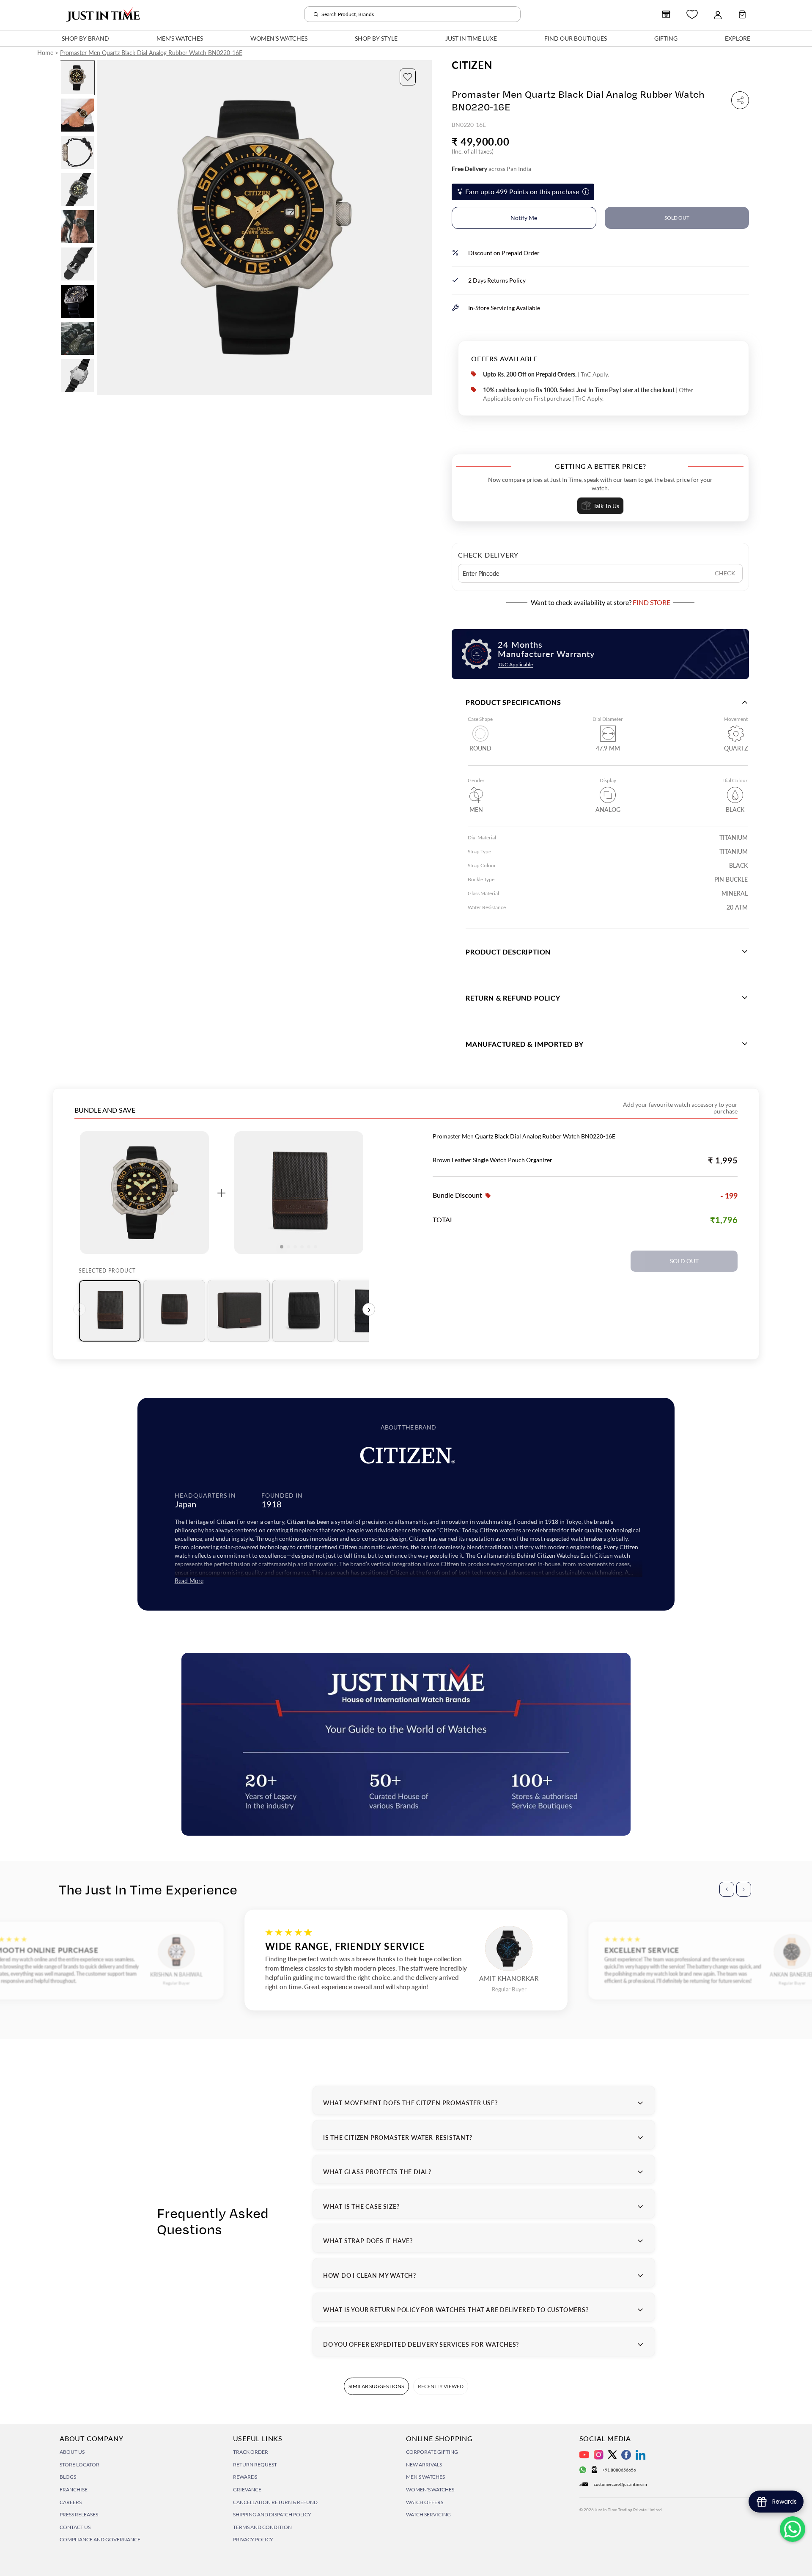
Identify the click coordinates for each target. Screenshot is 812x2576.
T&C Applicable (515, 664)
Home (45, 53)
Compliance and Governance (100, 2539)
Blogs (68, 2477)
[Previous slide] (104, 228)
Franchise (74, 2489)
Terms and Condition (262, 2527)
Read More (189, 1581)
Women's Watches (430, 2489)
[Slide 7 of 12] (77, 301)
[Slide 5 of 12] (77, 227)
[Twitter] (612, 2455)
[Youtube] (584, 2455)
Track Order (251, 2452)
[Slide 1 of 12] (77, 78)
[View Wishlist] (692, 14)
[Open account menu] (718, 14)
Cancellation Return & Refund (275, 2502)
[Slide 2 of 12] (77, 115)
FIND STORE (652, 602)
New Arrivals (424, 2465)
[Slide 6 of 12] (77, 264)
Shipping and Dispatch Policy (272, 2514)
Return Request (255, 2465)
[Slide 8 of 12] (77, 338)
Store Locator (80, 2465)
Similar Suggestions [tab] (376, 2386)
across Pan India (491, 169)
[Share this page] (740, 100)
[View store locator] (666, 14)
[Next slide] (425, 228)
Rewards (245, 2477)
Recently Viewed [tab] (441, 2386)
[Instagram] (599, 2455)
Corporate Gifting (432, 2452)
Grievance (247, 2489)
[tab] (110, 1311)
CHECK (725, 573)
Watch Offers (425, 2502)
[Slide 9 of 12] (77, 376)
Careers (71, 2502)
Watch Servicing (428, 2514)
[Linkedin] (641, 2455)
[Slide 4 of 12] (77, 190)
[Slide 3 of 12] (77, 152)
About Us (72, 2452)
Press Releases (79, 2514)
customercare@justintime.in (620, 2484)
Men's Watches (425, 2477)
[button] (408, 77)
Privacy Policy (253, 2539)
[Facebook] (626, 2455)
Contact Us (75, 2527)
